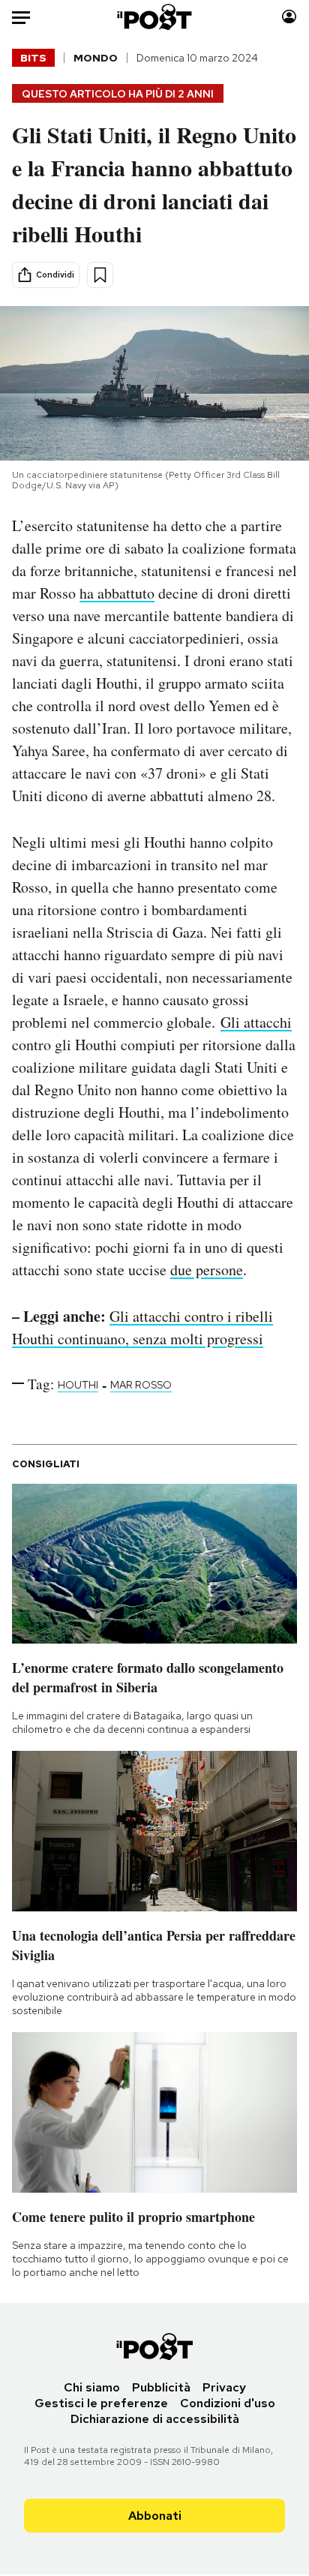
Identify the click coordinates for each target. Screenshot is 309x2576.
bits (33, 58)
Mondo (96, 58)
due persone (207, 1270)
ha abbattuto (117, 593)
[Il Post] (155, 17)
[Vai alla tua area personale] (289, 17)
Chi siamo (92, 2387)
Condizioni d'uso (228, 2403)
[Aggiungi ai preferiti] (100, 275)
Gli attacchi (256, 1022)
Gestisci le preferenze (101, 2403)
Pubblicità (161, 2387)
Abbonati (155, 2516)
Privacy (224, 2387)
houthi (78, 1385)
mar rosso (141, 1385)
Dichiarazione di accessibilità (155, 2419)
